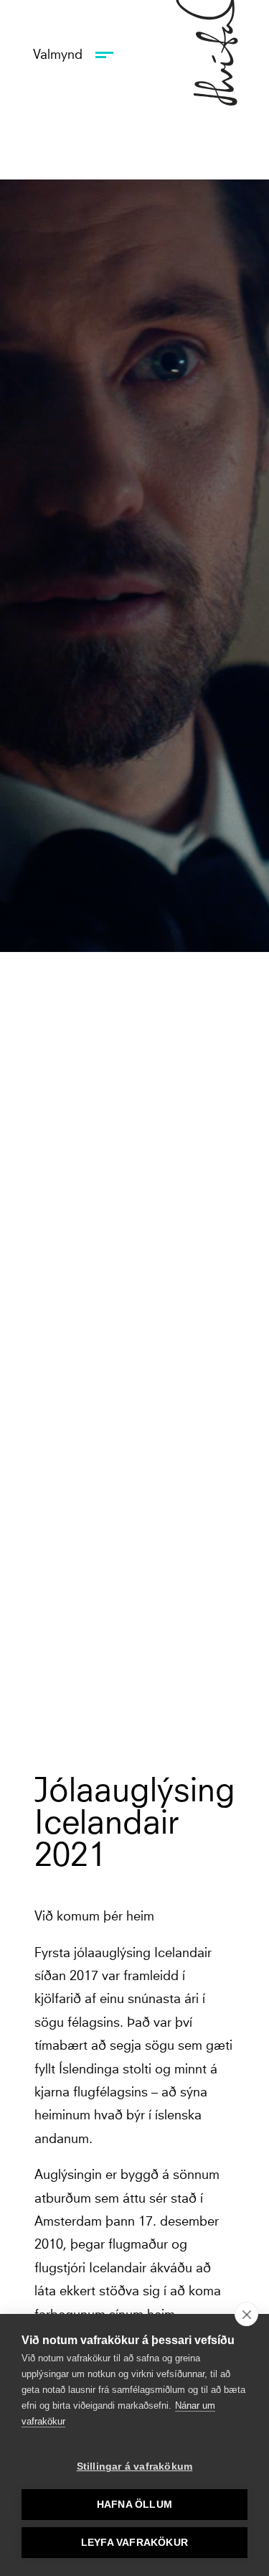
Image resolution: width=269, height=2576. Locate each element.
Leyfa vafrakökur (134, 2543)
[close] (246, 2314)
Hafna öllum (134, 2505)
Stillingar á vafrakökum (135, 2467)
